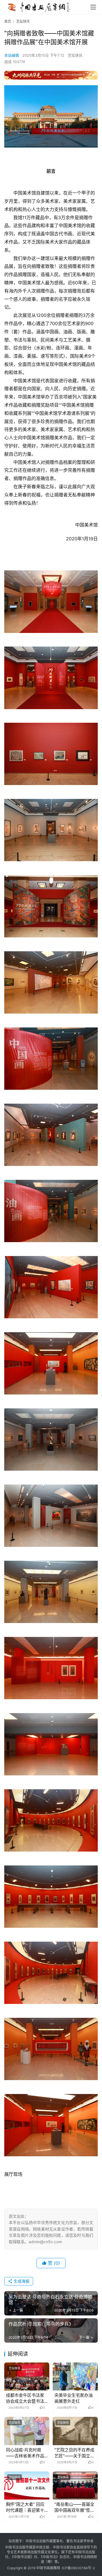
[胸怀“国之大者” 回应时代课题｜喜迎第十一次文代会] (27, 2486)
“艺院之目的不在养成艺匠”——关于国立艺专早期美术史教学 (74, 2453)
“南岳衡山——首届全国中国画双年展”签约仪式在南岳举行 (74, 2507)
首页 (8, 21)
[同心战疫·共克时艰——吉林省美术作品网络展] (27, 2431)
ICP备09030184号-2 (78, 2568)
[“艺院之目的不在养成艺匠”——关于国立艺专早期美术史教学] (75, 2431)
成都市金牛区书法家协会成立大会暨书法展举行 (25, 2398)
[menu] (93, 7)
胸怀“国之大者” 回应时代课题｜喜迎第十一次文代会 (25, 2507)
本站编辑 (12, 55)
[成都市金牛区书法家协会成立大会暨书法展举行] (27, 2376)
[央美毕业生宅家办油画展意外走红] (75, 2376)
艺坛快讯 (75, 55)
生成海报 (21, 2281)
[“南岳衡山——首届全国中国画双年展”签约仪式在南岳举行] (75, 2486)
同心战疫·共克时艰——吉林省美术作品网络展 (25, 2453)
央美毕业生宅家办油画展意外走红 (74, 2398)
